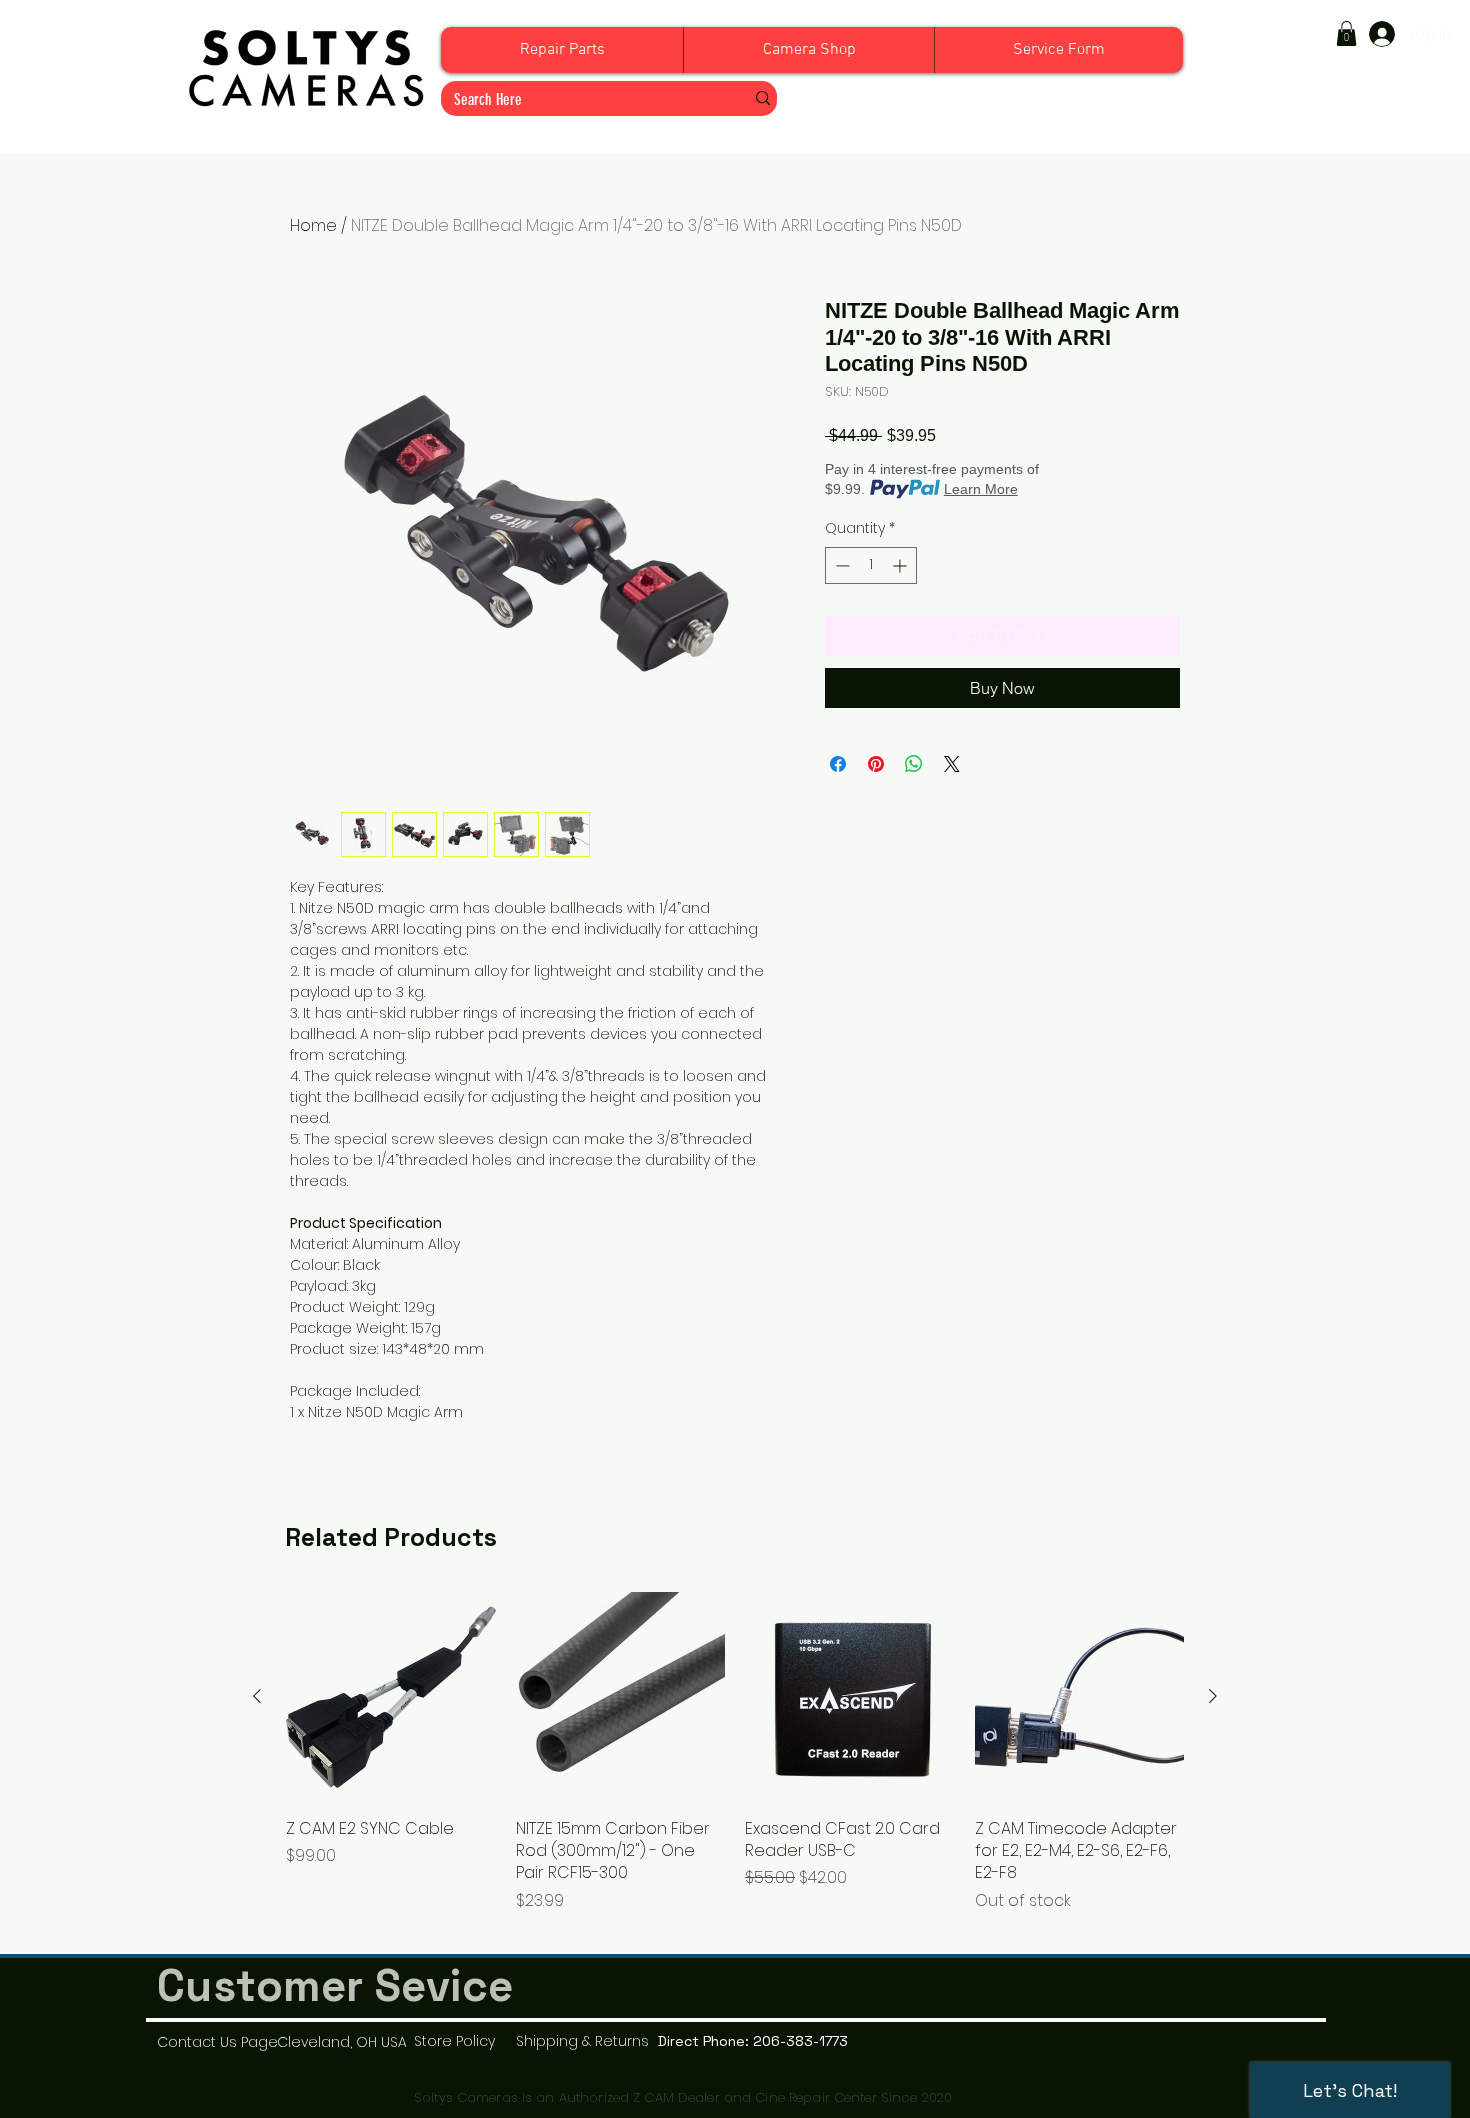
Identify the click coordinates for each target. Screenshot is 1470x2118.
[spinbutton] (871, 565)
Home (313, 225)
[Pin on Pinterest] (876, 764)
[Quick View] (391, 1697)
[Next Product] (1213, 1696)
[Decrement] (840, 565)
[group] (735, 1763)
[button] (1346, 33)
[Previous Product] (257, 1696)
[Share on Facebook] (838, 764)
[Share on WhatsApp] (914, 764)
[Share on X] (952, 764)
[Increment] (901, 565)
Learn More (981, 489)
